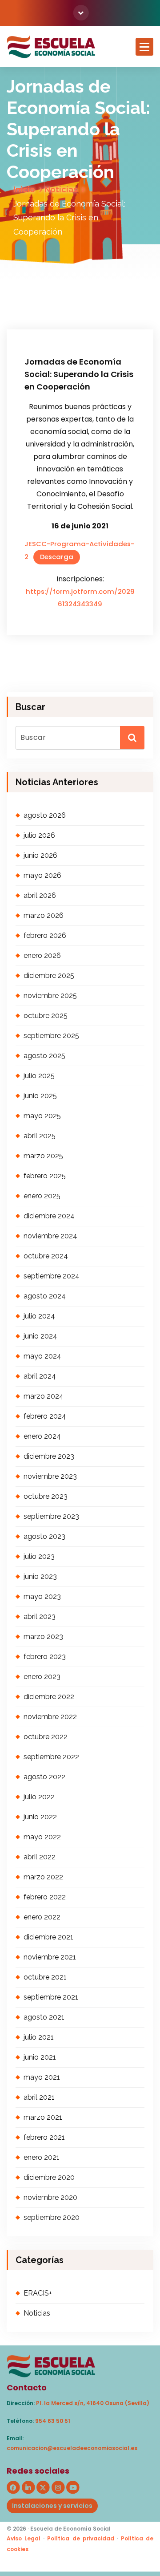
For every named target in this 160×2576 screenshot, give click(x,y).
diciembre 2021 (48, 1937)
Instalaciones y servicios (52, 2506)
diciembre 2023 (49, 1456)
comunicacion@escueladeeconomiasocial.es (72, 2448)
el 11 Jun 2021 (52, 300)
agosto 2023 (44, 1536)
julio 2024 (39, 1316)
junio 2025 (40, 1096)
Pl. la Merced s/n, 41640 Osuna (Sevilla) (93, 2403)
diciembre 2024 (49, 1216)
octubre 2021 (45, 1977)
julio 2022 (39, 1797)
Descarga (57, 557)
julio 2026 (39, 835)
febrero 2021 (44, 2137)
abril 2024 (40, 1376)
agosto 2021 (44, 2017)
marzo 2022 (43, 1877)
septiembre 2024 (52, 1276)
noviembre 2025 (50, 996)
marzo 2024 (44, 1396)
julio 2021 (39, 2037)
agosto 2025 (44, 1056)
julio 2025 (39, 1076)
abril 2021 (39, 2097)
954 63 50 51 (53, 2421)
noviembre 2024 (50, 1236)
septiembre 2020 (52, 2217)
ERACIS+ (38, 2293)
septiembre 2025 (51, 1036)
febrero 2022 (45, 1897)
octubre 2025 (46, 1016)
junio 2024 (40, 1336)
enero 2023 (42, 1677)
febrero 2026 (45, 935)
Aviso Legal (24, 2538)
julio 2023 (39, 1556)
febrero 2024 (45, 1416)
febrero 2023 (45, 1657)
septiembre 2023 (51, 1516)
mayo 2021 (42, 2077)
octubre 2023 (46, 1496)
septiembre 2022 (51, 1757)
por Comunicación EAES (63, 312)
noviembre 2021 (50, 1957)
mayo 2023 (42, 1596)
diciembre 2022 (49, 1697)
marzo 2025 (43, 1156)
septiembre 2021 (51, 1997)
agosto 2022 (44, 1777)
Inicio (24, 189)
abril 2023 (40, 1617)
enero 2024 (42, 1436)
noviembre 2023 (50, 1476)
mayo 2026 (42, 875)
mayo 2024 (42, 1356)
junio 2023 (40, 1576)
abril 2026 (40, 895)
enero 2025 (42, 1196)
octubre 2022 (46, 1737)
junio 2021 (40, 2057)
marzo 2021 (43, 2117)
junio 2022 (40, 1817)
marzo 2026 (44, 915)
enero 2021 (42, 2157)
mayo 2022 (42, 1837)
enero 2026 (42, 955)
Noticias (61, 189)
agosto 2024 (45, 1296)
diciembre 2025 (49, 976)
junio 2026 (40, 855)
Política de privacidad (80, 2538)
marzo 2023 (43, 1637)
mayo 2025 (42, 1116)
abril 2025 (40, 1136)
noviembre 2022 (50, 1717)
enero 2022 (42, 1917)
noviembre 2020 (50, 2197)
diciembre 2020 (49, 2177)
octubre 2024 (46, 1256)
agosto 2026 (45, 815)
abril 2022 (40, 1857)
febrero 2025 (45, 1176)
